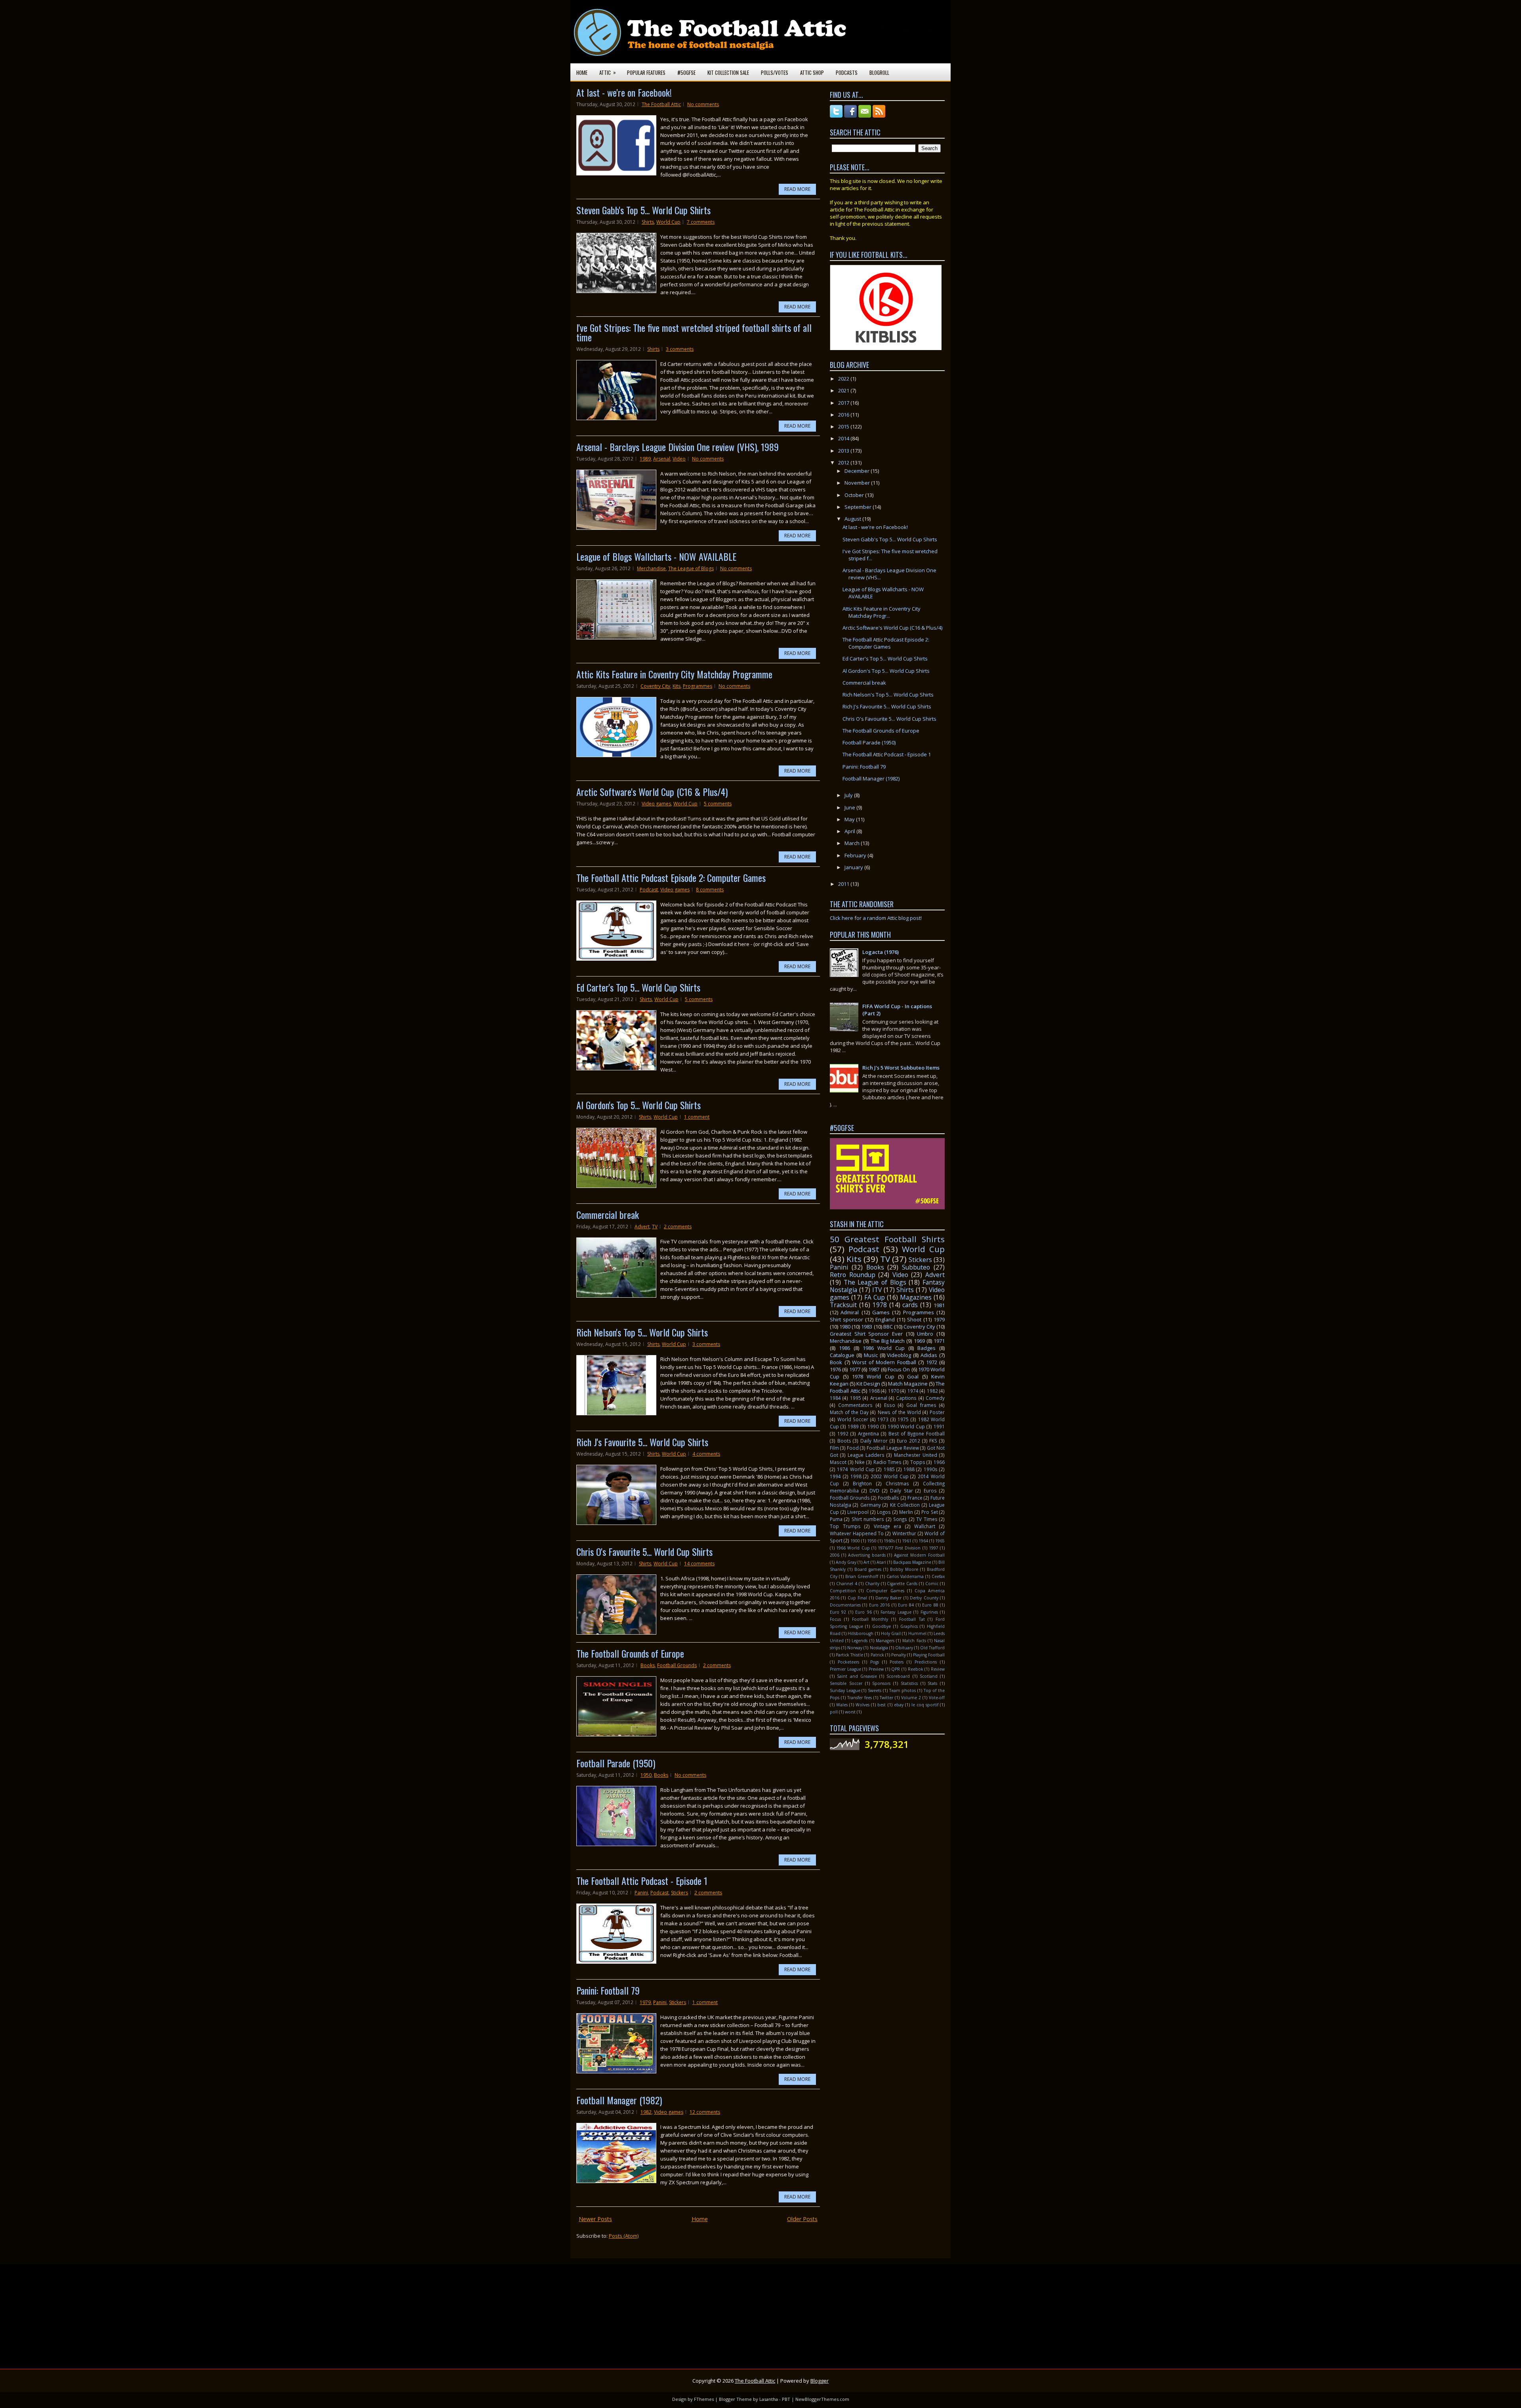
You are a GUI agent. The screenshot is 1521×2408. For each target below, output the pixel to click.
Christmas (897, 1483)
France (915, 1498)
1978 (880, 1305)
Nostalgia (879, 1648)
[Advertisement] (802, 2312)
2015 (844, 426)
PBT (786, 2399)
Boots (844, 1441)
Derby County (924, 1598)
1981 (939, 1305)
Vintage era (888, 1526)
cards (910, 1305)
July (849, 795)
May (850, 819)
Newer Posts (595, 2219)
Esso (890, 1405)
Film (834, 1448)
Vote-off (937, 1698)
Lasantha (769, 2399)
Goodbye (882, 1626)
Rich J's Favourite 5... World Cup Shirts (642, 1442)
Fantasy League (896, 1612)
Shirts (648, 222)
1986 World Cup (884, 1348)
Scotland (929, 1676)
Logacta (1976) (881, 952)
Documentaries (845, 1605)
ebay (899, 1705)
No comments (703, 104)
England (885, 1319)
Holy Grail (891, 1633)
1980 (845, 1327)
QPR (896, 1669)
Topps (918, 1462)
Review (938, 1669)
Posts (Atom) (624, 2236)
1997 (934, 1548)
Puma (836, 1519)
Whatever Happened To (857, 1533)
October (855, 495)
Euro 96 (863, 1612)
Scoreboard (898, 1676)
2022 (844, 379)
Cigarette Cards (902, 1584)
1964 (923, 1541)
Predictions (926, 1662)
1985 (889, 1469)
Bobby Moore (904, 1569)
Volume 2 (911, 1698)
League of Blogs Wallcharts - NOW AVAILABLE (656, 556)
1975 (903, 1419)
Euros (930, 1490)
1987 (874, 1369)
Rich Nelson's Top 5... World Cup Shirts (642, 1332)
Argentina (868, 1433)
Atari (881, 1562)
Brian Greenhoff (862, 1576)
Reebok (916, 1669)
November (858, 483)
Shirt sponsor (846, 1319)
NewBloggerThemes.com (822, 2399)
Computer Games (885, 1591)
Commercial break (608, 1214)
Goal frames (921, 1405)
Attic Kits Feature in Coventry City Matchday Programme (674, 674)
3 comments (680, 349)
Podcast (649, 890)
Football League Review (893, 1448)
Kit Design (868, 1384)
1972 (932, 1362)
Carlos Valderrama (905, 1576)
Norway (855, 1648)
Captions (906, 1398)
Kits (677, 686)
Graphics (909, 1626)
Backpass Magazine (912, 1562)
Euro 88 (930, 1605)
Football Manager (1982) (619, 2100)
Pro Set (930, 1512)
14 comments (699, 1564)
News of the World (899, 1412)
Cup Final (857, 1598)
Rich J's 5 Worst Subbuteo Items (901, 1068)
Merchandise (651, 568)
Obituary (904, 1648)
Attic (608, 72)
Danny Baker (888, 1598)
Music (871, 1355)
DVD (874, 1490)
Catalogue (842, 1355)
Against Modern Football (919, 1555)
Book (836, 1362)
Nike (860, 1462)
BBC (888, 1327)
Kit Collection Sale (728, 72)
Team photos (903, 1690)
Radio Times (888, 1462)
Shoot (914, 1319)
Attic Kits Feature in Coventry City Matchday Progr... (882, 612)
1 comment (697, 1117)
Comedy (935, 1398)
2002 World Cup (890, 1476)
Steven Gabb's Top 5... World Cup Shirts (643, 210)
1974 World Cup (856, 1469)
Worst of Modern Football (884, 1362)
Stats (932, 1683)
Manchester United (916, 1455)
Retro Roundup (853, 1275)
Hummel (917, 1633)
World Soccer (853, 1419)
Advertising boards (867, 1555)
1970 (894, 1391)
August (853, 519)
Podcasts (847, 72)
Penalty (899, 1655)
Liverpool (858, 1512)
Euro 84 (906, 1605)
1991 (939, 1426)
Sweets (875, 1690)
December (858, 471)
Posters (897, 1662)
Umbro (925, 1334)
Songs (900, 1519)
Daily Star (902, 1490)
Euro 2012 (908, 1441)
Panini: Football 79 (608, 1990)
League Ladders (866, 1455)
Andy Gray (846, 1562)
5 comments (718, 804)
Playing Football (929, 1655)
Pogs (875, 1662)
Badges (926, 1348)
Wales (842, 1705)
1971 (939, 1341)
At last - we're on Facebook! (624, 92)
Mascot (838, 1462)
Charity (872, 1584)
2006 (835, 1555)
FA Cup (875, 1297)
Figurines (929, 1612)
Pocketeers (848, 1662)
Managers (885, 1641)
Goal (913, 1376)
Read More (797, 189)
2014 (844, 438)
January (854, 867)
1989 (645, 459)
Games (881, 1312)
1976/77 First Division (899, 1548)
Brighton (862, 1483)
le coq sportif (925, 1705)
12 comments (705, 2112)
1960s (889, 1541)
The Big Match (888, 1341)
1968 (874, 1391)
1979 (645, 2002)
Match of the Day (849, 1412)
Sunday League (845, 1690)
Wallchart (925, 1526)
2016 (844, 415)
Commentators (855, 1405)
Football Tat (912, 1619)
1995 (856, 1398)
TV (655, 1227)
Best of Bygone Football (917, 1433)
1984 (835, 1398)
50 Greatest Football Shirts (887, 1239)
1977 (855, 1369)
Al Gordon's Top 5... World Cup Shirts (639, 1105)
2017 (844, 403)
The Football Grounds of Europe (630, 1653)
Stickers (679, 1893)
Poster (937, 1412)
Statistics (909, 1683)
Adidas (929, 1355)
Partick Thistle (849, 1655)
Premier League (845, 1669)
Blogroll (879, 72)
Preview (876, 1669)
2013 (844, 451)
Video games (656, 804)
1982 (646, 2112)
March (853, 843)
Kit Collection (905, 1505)
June (850, 807)
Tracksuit (843, 1305)
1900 (855, 1541)
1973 (883, 1419)
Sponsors (881, 1683)
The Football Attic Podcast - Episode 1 (642, 1881)
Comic (932, 1584)
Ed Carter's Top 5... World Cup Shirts (638, 987)
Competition (843, 1591)
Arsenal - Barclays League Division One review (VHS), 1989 (678, 447)
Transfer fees (860, 1698)
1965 (940, 1541)
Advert (642, 1227)
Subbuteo (916, 1267)
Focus (835, 1619)
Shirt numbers (868, 1519)
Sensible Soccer (846, 1683)
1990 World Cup (906, 1426)
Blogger (820, 2381)
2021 (844, 390)
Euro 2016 (879, 1605)
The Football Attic (661, 104)
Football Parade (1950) (616, 1763)
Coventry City (655, 686)
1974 (913, 1391)
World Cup (668, 222)
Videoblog (899, 1355)
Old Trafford (932, 1648)
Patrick (877, 1655)
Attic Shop (812, 72)
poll (834, 1712)
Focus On (899, 1369)
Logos (884, 1512)
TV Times (927, 1519)
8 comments (710, 890)
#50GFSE (686, 72)
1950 (646, 1775)
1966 (939, 1462)
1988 (909, 1469)
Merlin (906, 1512)
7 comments (701, 222)
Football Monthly (870, 1619)
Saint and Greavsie (857, 1676)
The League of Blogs (691, 568)
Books (648, 1665)
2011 (844, 884)
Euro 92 (838, 1612)
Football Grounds (677, 1665)
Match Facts (914, 1641)
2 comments (678, 1227)
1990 (873, 1426)
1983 (867, 1327)
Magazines (916, 1297)
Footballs (888, 1498)
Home (582, 72)
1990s (931, 1469)
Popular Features (646, 72)
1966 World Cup (853, 1548)
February (856, 855)
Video (679, 459)
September (859, 507)
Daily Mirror (874, 1441)
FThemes (704, 2399)
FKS (933, 1441)
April (850, 831)
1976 (835, 1369)
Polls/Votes (775, 72)
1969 (919, 1341)
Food (853, 1448)
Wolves (862, 1705)
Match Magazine (908, 1384)
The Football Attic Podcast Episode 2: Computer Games (671, 878)
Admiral (850, 1312)
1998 (856, 1476)
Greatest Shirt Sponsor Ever (866, 1334)
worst (850, 1712)
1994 (835, 1476)
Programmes (698, 686)
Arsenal (662, 459)
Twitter (886, 1698)
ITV (877, 1290)
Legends (860, 1641)
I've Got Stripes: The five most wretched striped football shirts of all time (694, 332)
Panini (641, 1893)
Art (866, 1562)
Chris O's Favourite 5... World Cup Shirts (644, 1551)
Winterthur (904, 1533)
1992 (843, 1433)
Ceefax (938, 1576)
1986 (844, 1348)
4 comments (706, 1454)
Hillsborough (861, 1633)
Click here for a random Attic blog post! (876, 918)
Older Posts (802, 2219)
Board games (868, 1569)
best (882, 1705)
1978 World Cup (873, 1376)
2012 (844, 463)
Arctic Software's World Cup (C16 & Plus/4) (652, 792)
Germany (871, 1505)
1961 (907, 1541)
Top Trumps (845, 1526)
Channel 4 (847, 1584)
